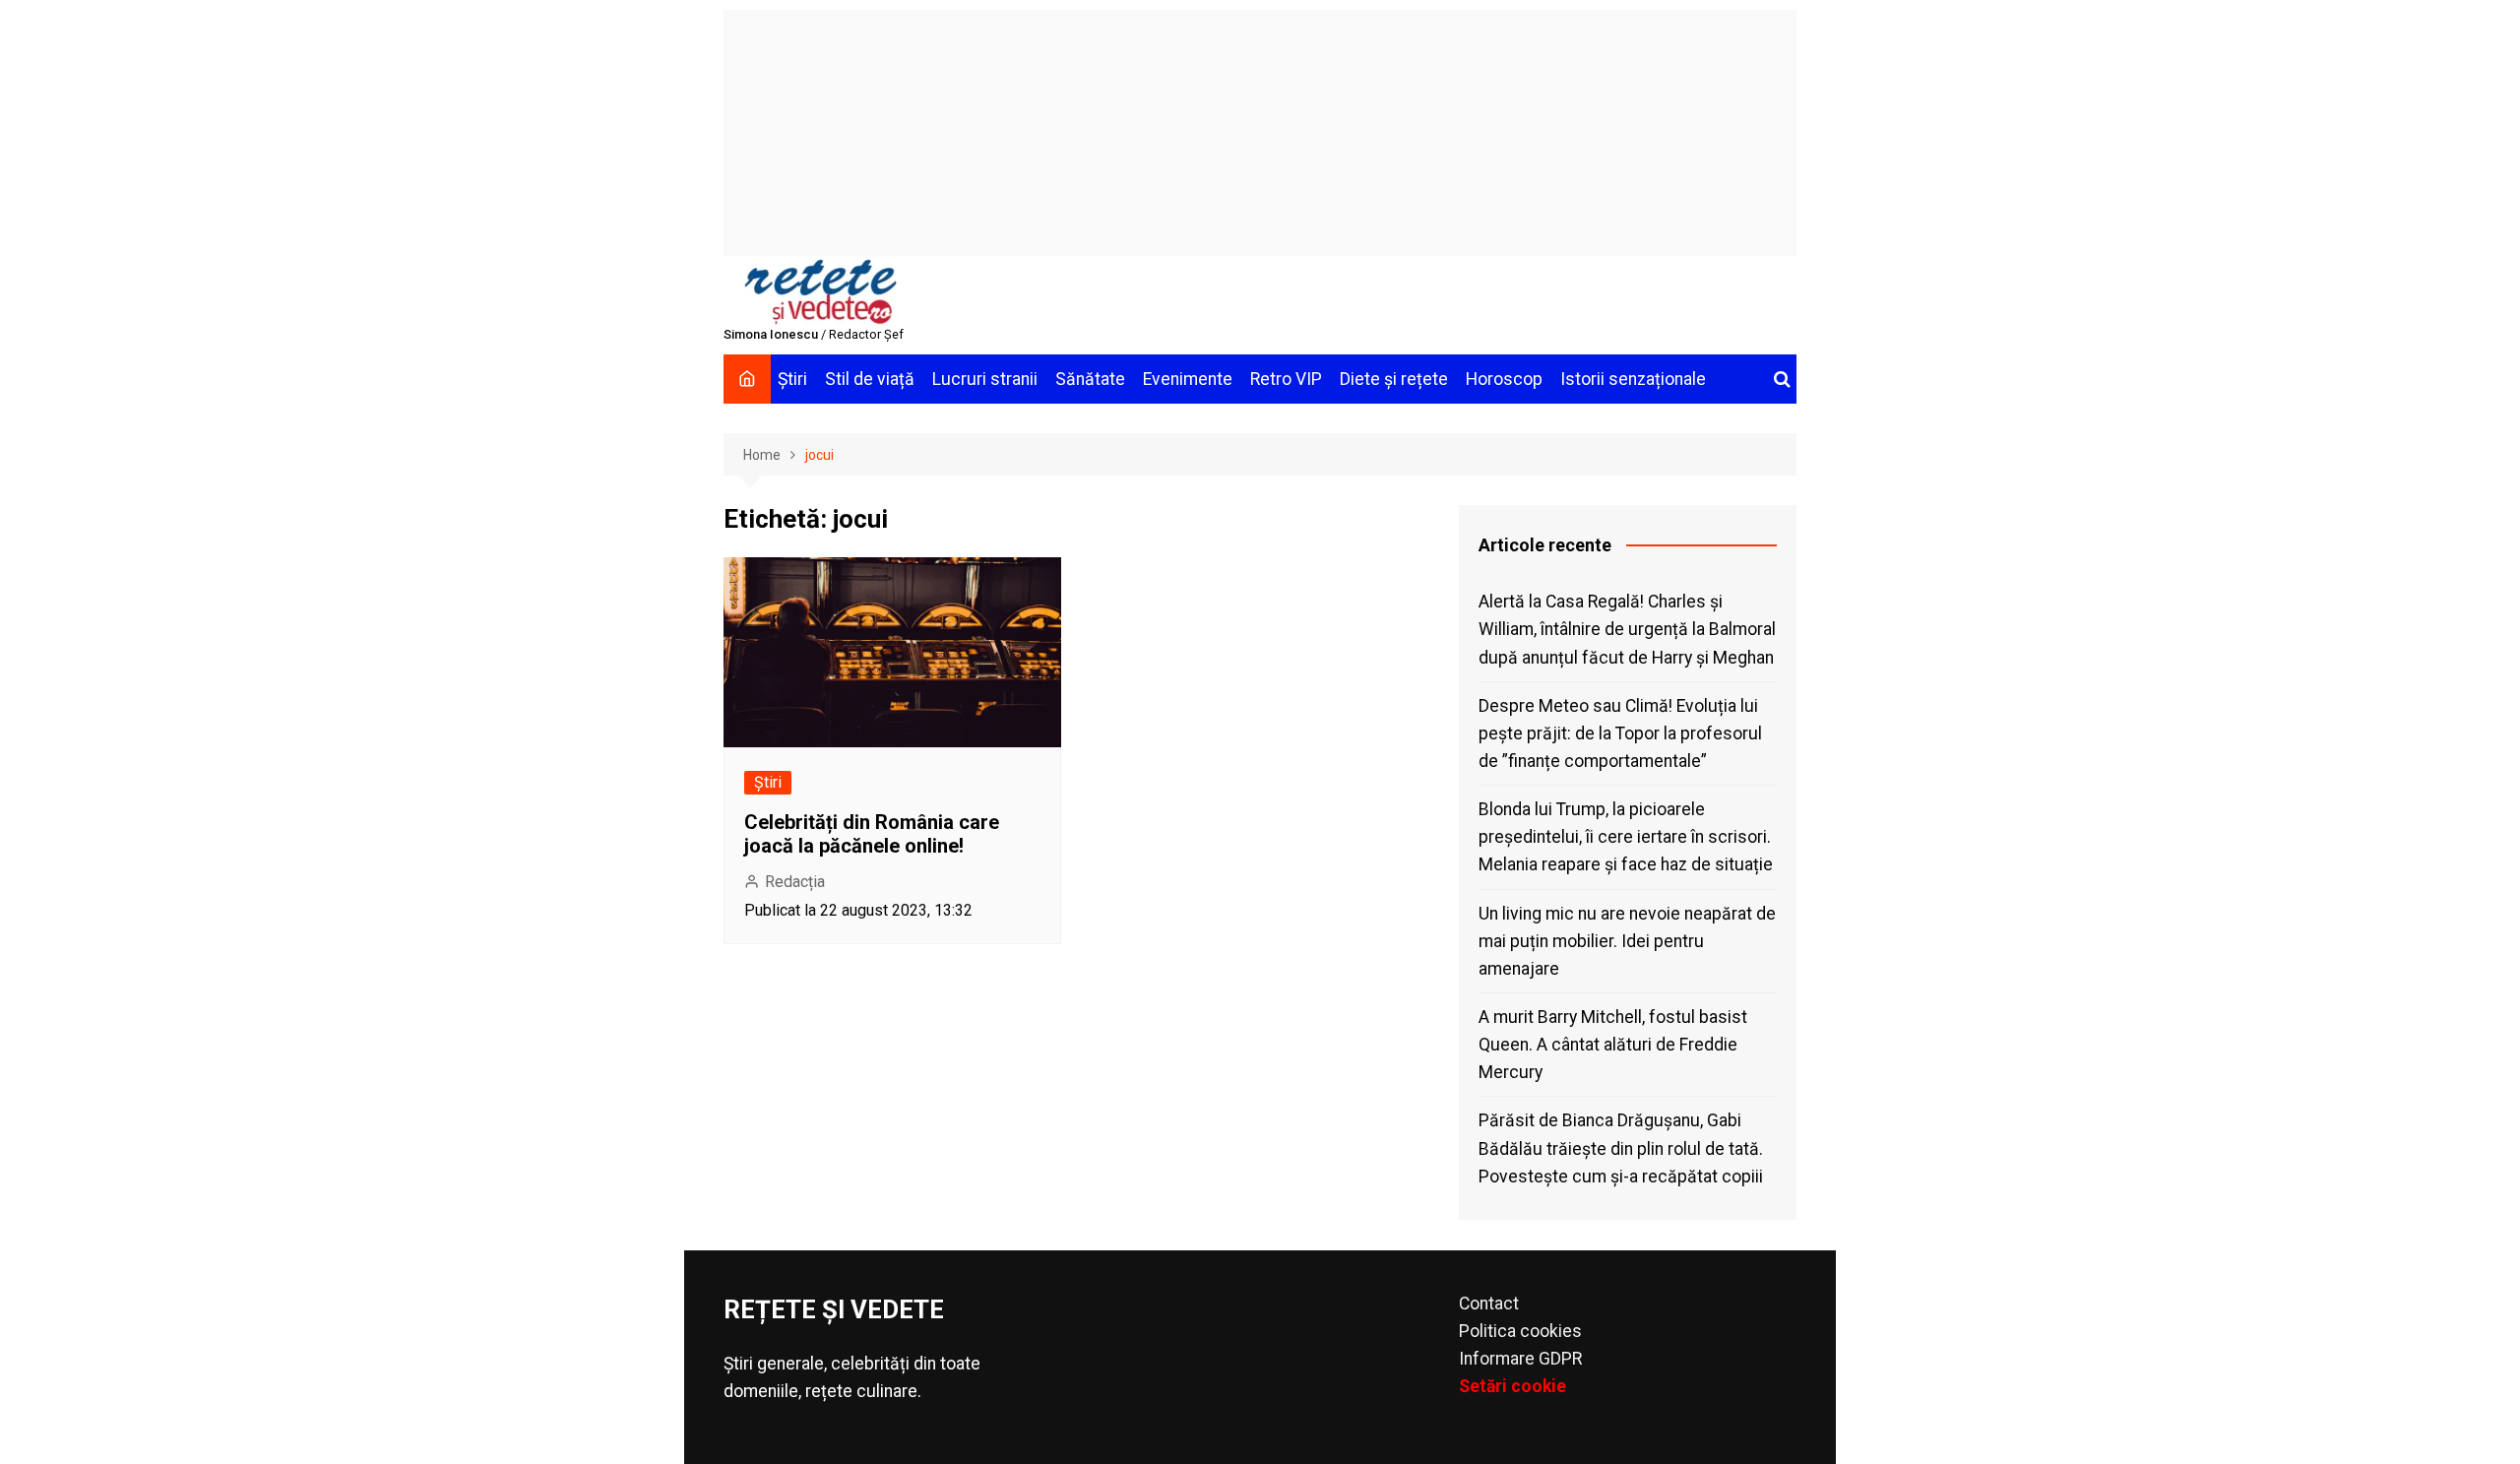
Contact (1489, 1304)
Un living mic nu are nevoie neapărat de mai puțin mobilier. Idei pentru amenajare (1627, 941)
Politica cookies (1520, 1331)
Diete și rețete (1394, 379)
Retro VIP (1286, 379)
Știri (792, 379)
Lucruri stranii (985, 379)
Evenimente (1188, 379)
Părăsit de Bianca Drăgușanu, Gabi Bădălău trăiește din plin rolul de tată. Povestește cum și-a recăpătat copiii (1621, 1148)
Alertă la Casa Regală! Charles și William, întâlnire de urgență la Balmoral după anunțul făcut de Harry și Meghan (1627, 629)
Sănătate (1090, 379)
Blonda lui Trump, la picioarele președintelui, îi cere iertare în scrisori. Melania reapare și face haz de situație (1626, 837)
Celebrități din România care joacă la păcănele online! (872, 834)
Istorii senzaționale (1633, 379)
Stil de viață (870, 379)
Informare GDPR (1520, 1359)
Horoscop (1504, 379)
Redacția (795, 882)
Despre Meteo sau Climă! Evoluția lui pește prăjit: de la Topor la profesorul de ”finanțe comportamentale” (1620, 733)
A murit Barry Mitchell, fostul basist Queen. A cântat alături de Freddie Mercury (1613, 1045)
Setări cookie (1512, 1386)
